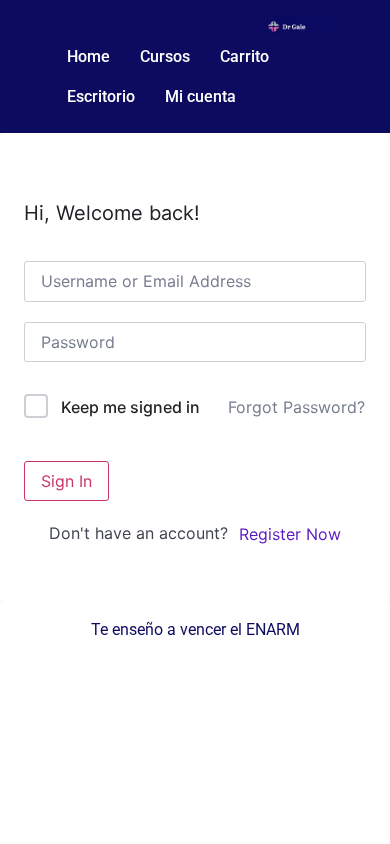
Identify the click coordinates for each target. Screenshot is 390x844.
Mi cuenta (200, 96)
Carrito (244, 56)
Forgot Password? (296, 407)
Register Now (290, 534)
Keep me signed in (130, 407)
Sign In (66, 481)
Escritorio (101, 96)
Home (88, 56)
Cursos (165, 56)
